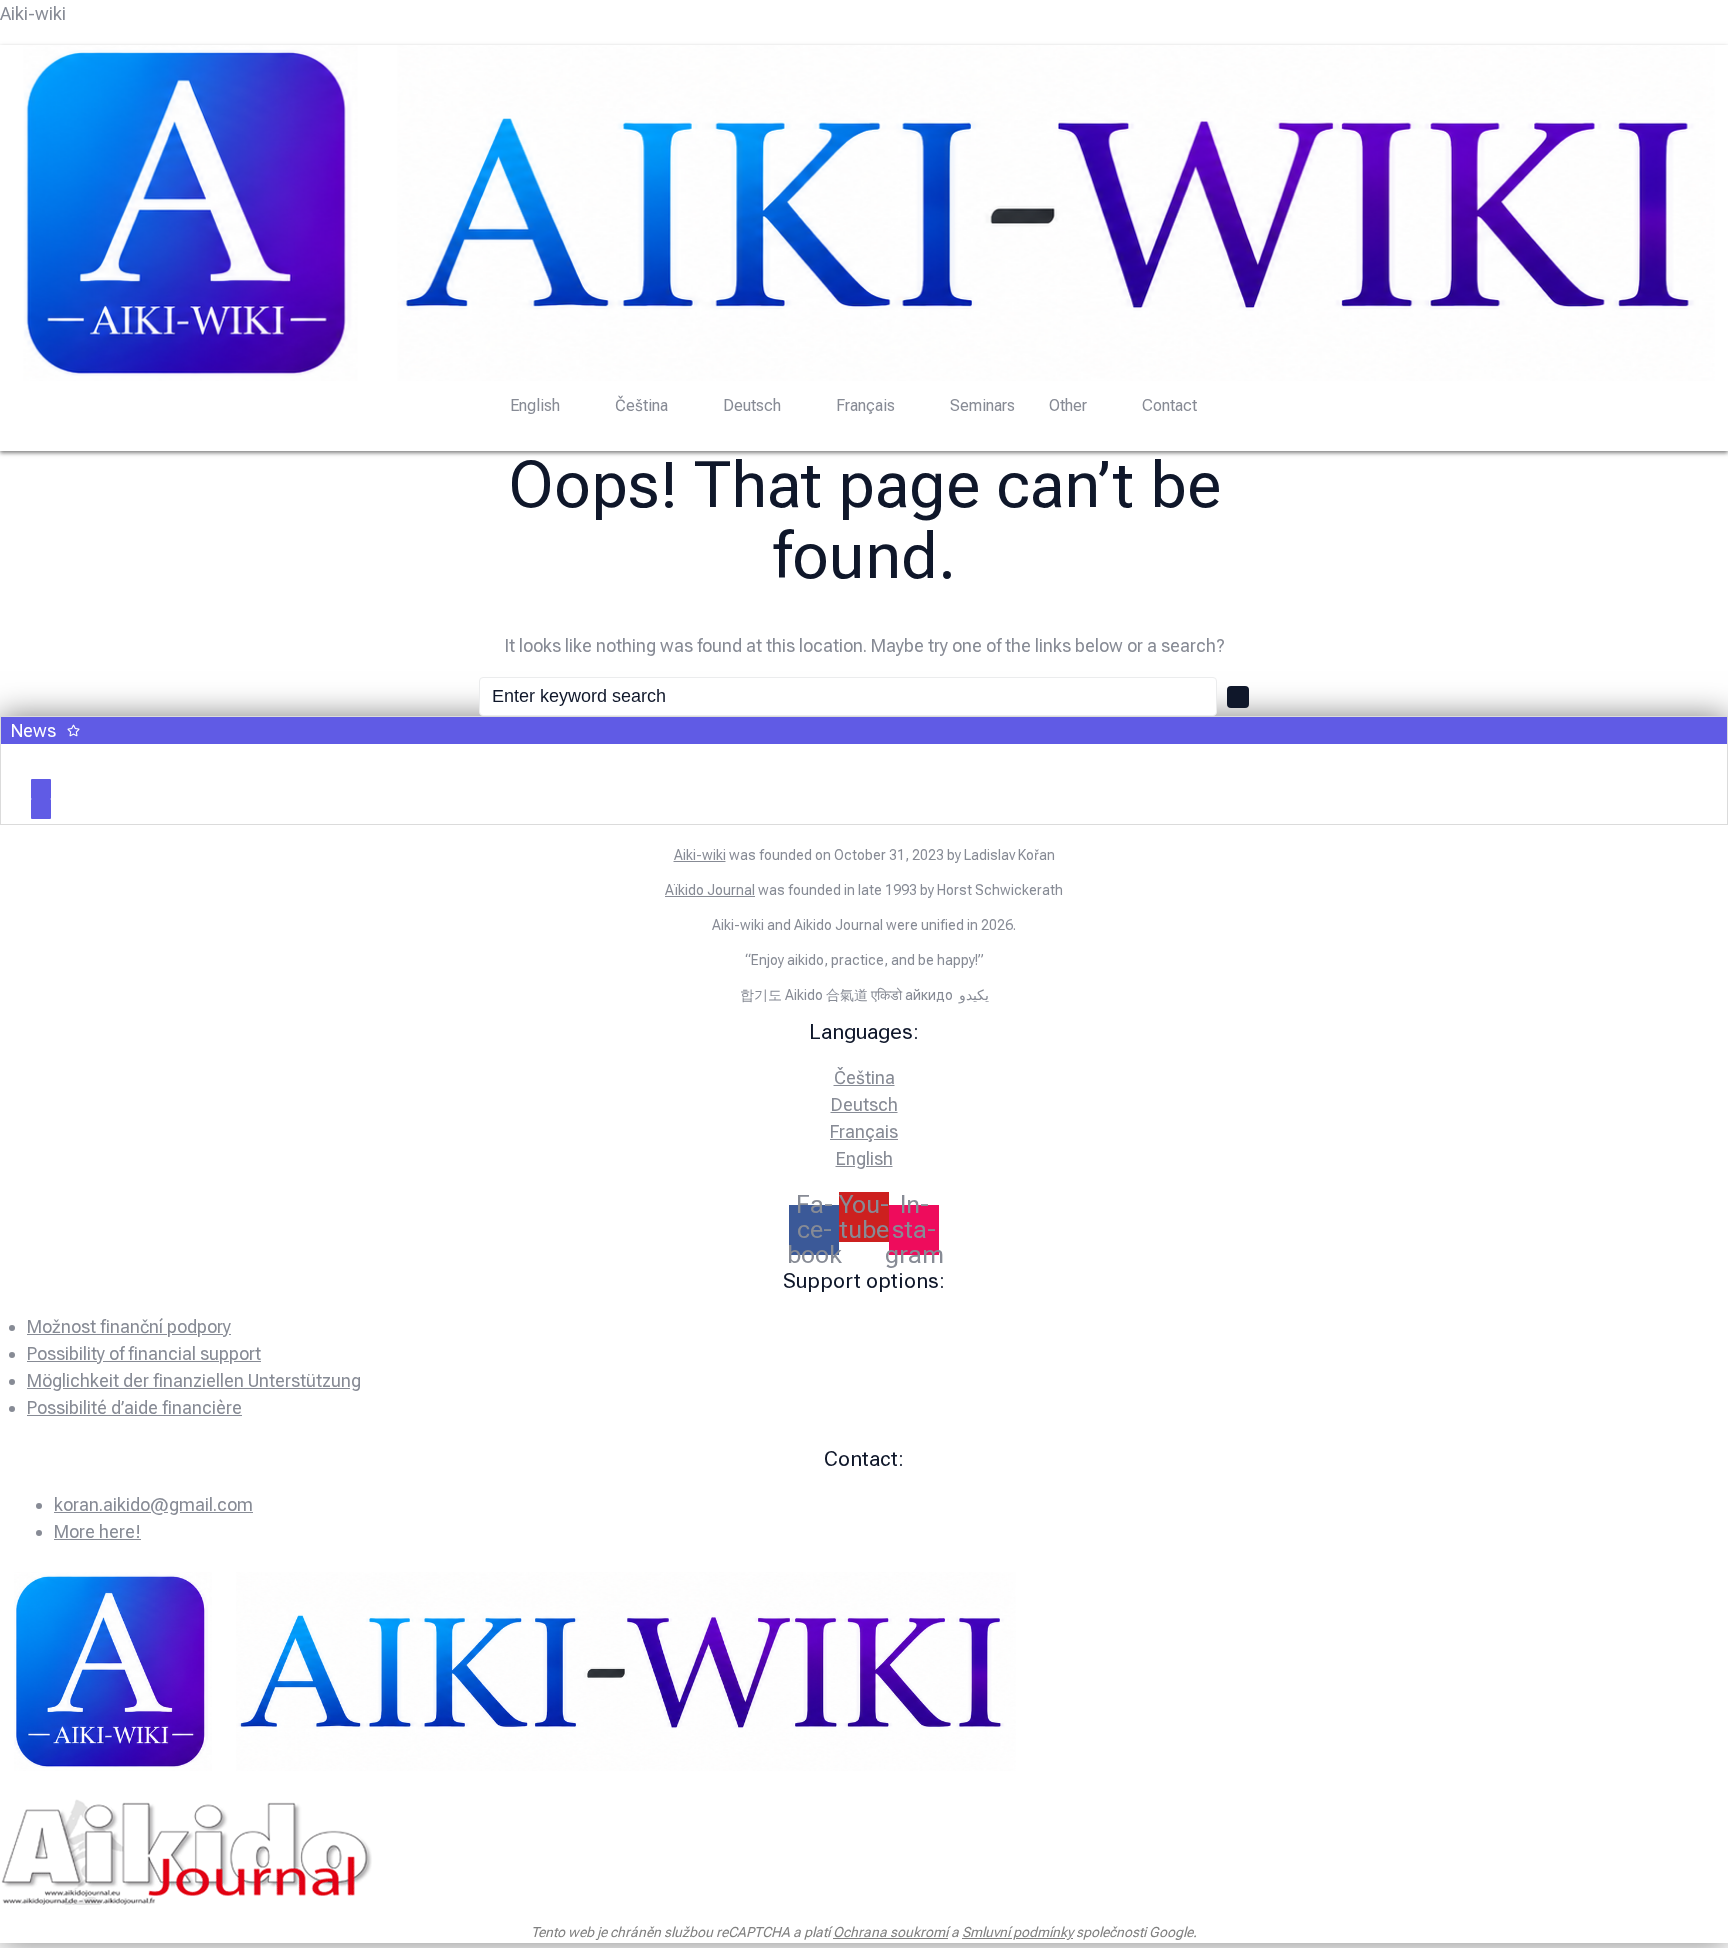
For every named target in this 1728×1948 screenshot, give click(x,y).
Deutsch (752, 405)
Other (1068, 405)
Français (865, 405)
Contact (1169, 405)
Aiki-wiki (33, 13)
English (535, 405)
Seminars (982, 405)
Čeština (641, 405)
